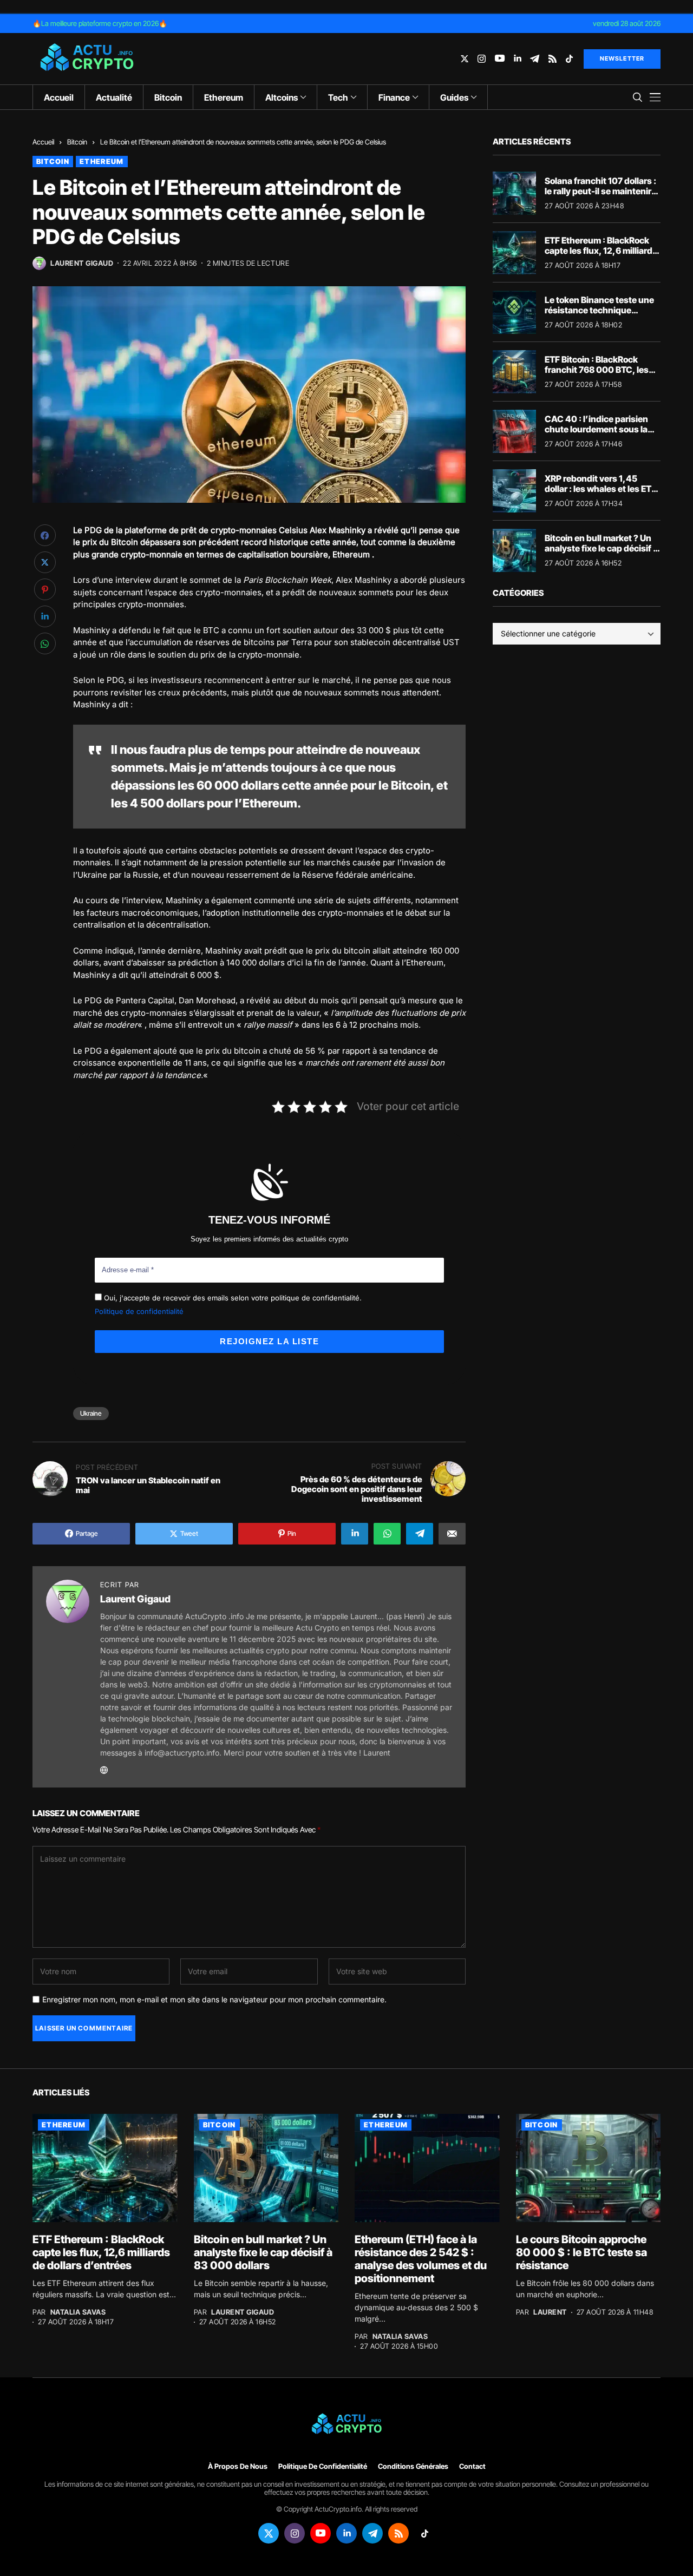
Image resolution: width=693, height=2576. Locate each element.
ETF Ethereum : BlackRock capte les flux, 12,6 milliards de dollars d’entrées (601, 251)
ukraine (91, 1413)
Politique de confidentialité (139, 1311)
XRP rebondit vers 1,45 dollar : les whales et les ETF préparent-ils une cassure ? (601, 489)
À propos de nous (238, 2466)
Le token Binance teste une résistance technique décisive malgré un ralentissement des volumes (602, 316)
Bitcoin (77, 142)
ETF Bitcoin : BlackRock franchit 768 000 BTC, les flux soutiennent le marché (599, 370)
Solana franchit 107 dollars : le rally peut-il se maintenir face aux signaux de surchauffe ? (600, 196)
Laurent (550, 2312)
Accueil (43, 142)
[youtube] (500, 59)
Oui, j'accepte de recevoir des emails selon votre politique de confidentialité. (232, 1298)
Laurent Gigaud (82, 263)
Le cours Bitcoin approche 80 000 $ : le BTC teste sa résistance (581, 2252)
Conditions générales (413, 2466)
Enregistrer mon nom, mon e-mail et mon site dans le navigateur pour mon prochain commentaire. (214, 2000)
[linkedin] (517, 59)
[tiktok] (569, 59)
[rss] (553, 59)
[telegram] (535, 59)
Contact (472, 2466)
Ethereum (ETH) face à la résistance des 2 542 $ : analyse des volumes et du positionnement (421, 2259)
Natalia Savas (78, 2312)
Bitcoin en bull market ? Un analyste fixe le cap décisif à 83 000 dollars (601, 548)
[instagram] (482, 59)
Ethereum (102, 161)
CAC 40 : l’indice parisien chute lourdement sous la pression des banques (596, 429)
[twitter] (465, 59)
